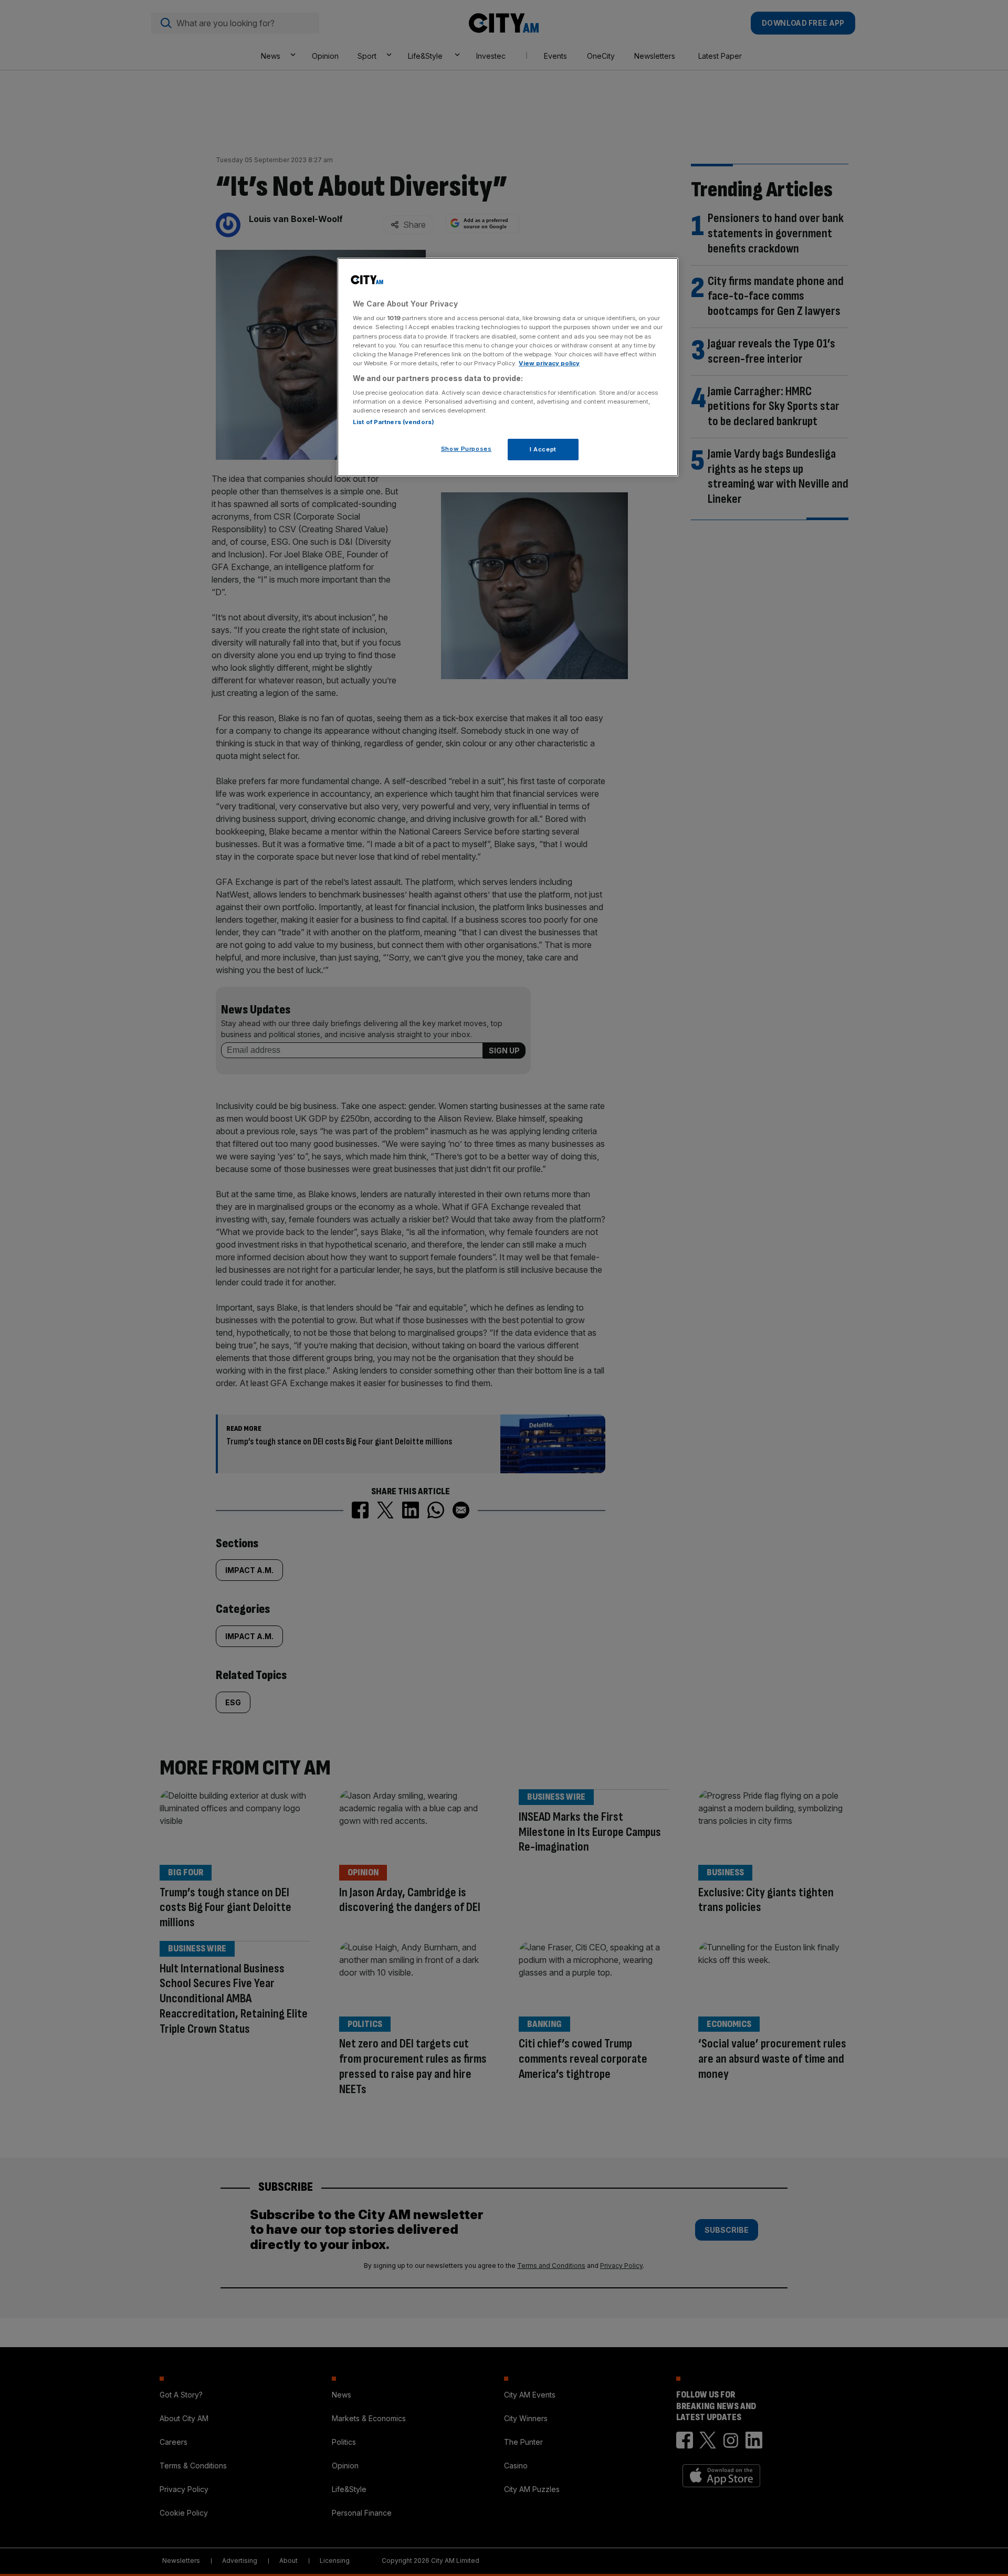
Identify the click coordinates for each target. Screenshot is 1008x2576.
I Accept (543, 449)
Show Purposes (466, 449)
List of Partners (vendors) (393, 422)
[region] (508, 367)
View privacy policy (549, 363)
